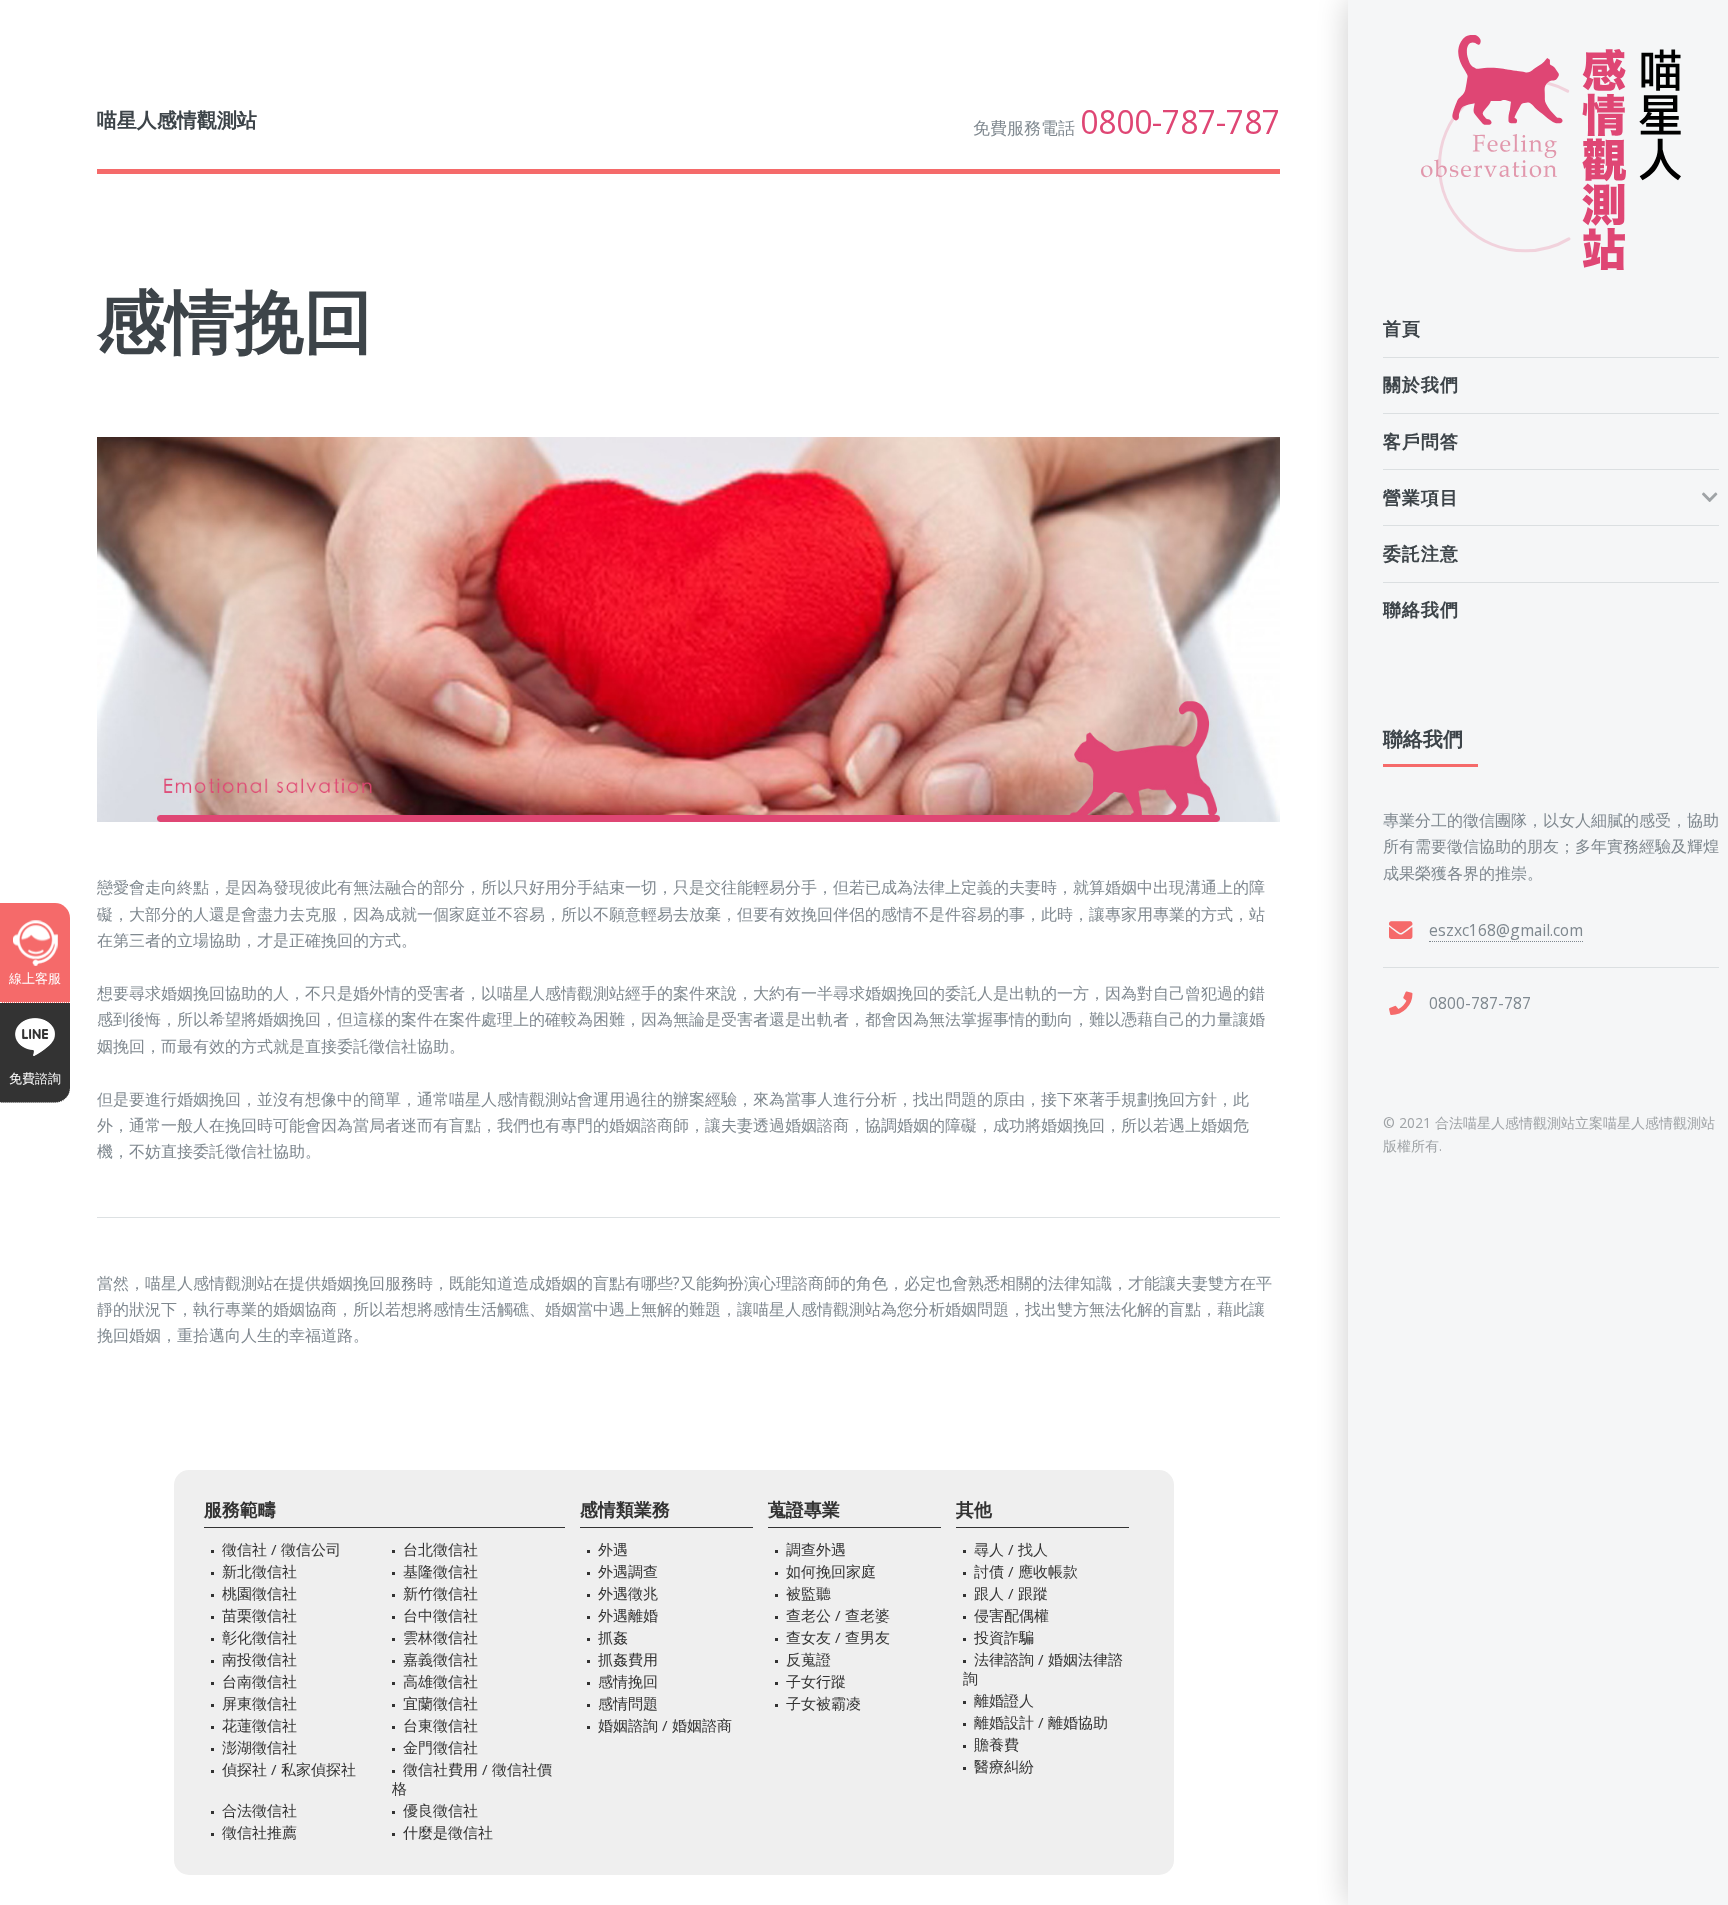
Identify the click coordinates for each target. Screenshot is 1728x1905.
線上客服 (35, 978)
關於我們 (1421, 384)
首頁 (1402, 328)
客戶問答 (1421, 441)
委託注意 (1421, 553)
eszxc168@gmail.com (1506, 930)
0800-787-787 (1180, 122)
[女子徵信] (1551, 152)
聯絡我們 (1421, 609)
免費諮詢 (35, 1078)
